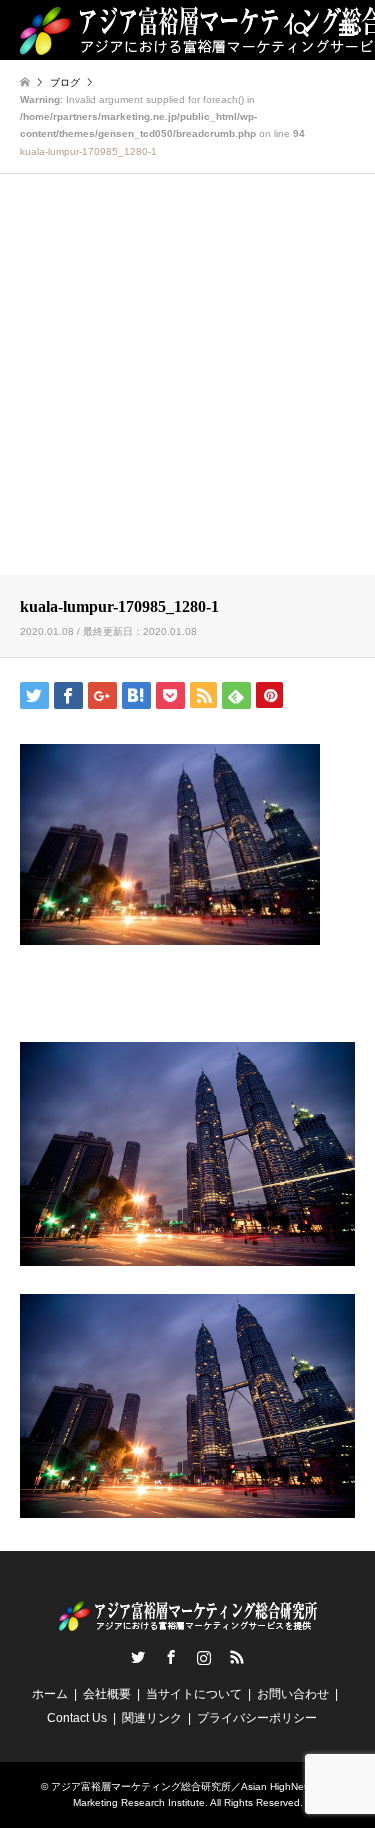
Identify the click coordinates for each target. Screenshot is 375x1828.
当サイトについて (194, 1694)
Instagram (204, 1657)
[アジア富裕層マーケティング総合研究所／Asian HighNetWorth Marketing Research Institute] (188, 1622)
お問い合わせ (293, 1694)
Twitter (138, 1657)
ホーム (50, 1694)
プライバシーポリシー (257, 1718)
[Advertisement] (187, 377)
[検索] (300, 30)
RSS (237, 1657)
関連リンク (152, 1718)
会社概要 (107, 1694)
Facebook (171, 1657)
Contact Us (77, 1718)
